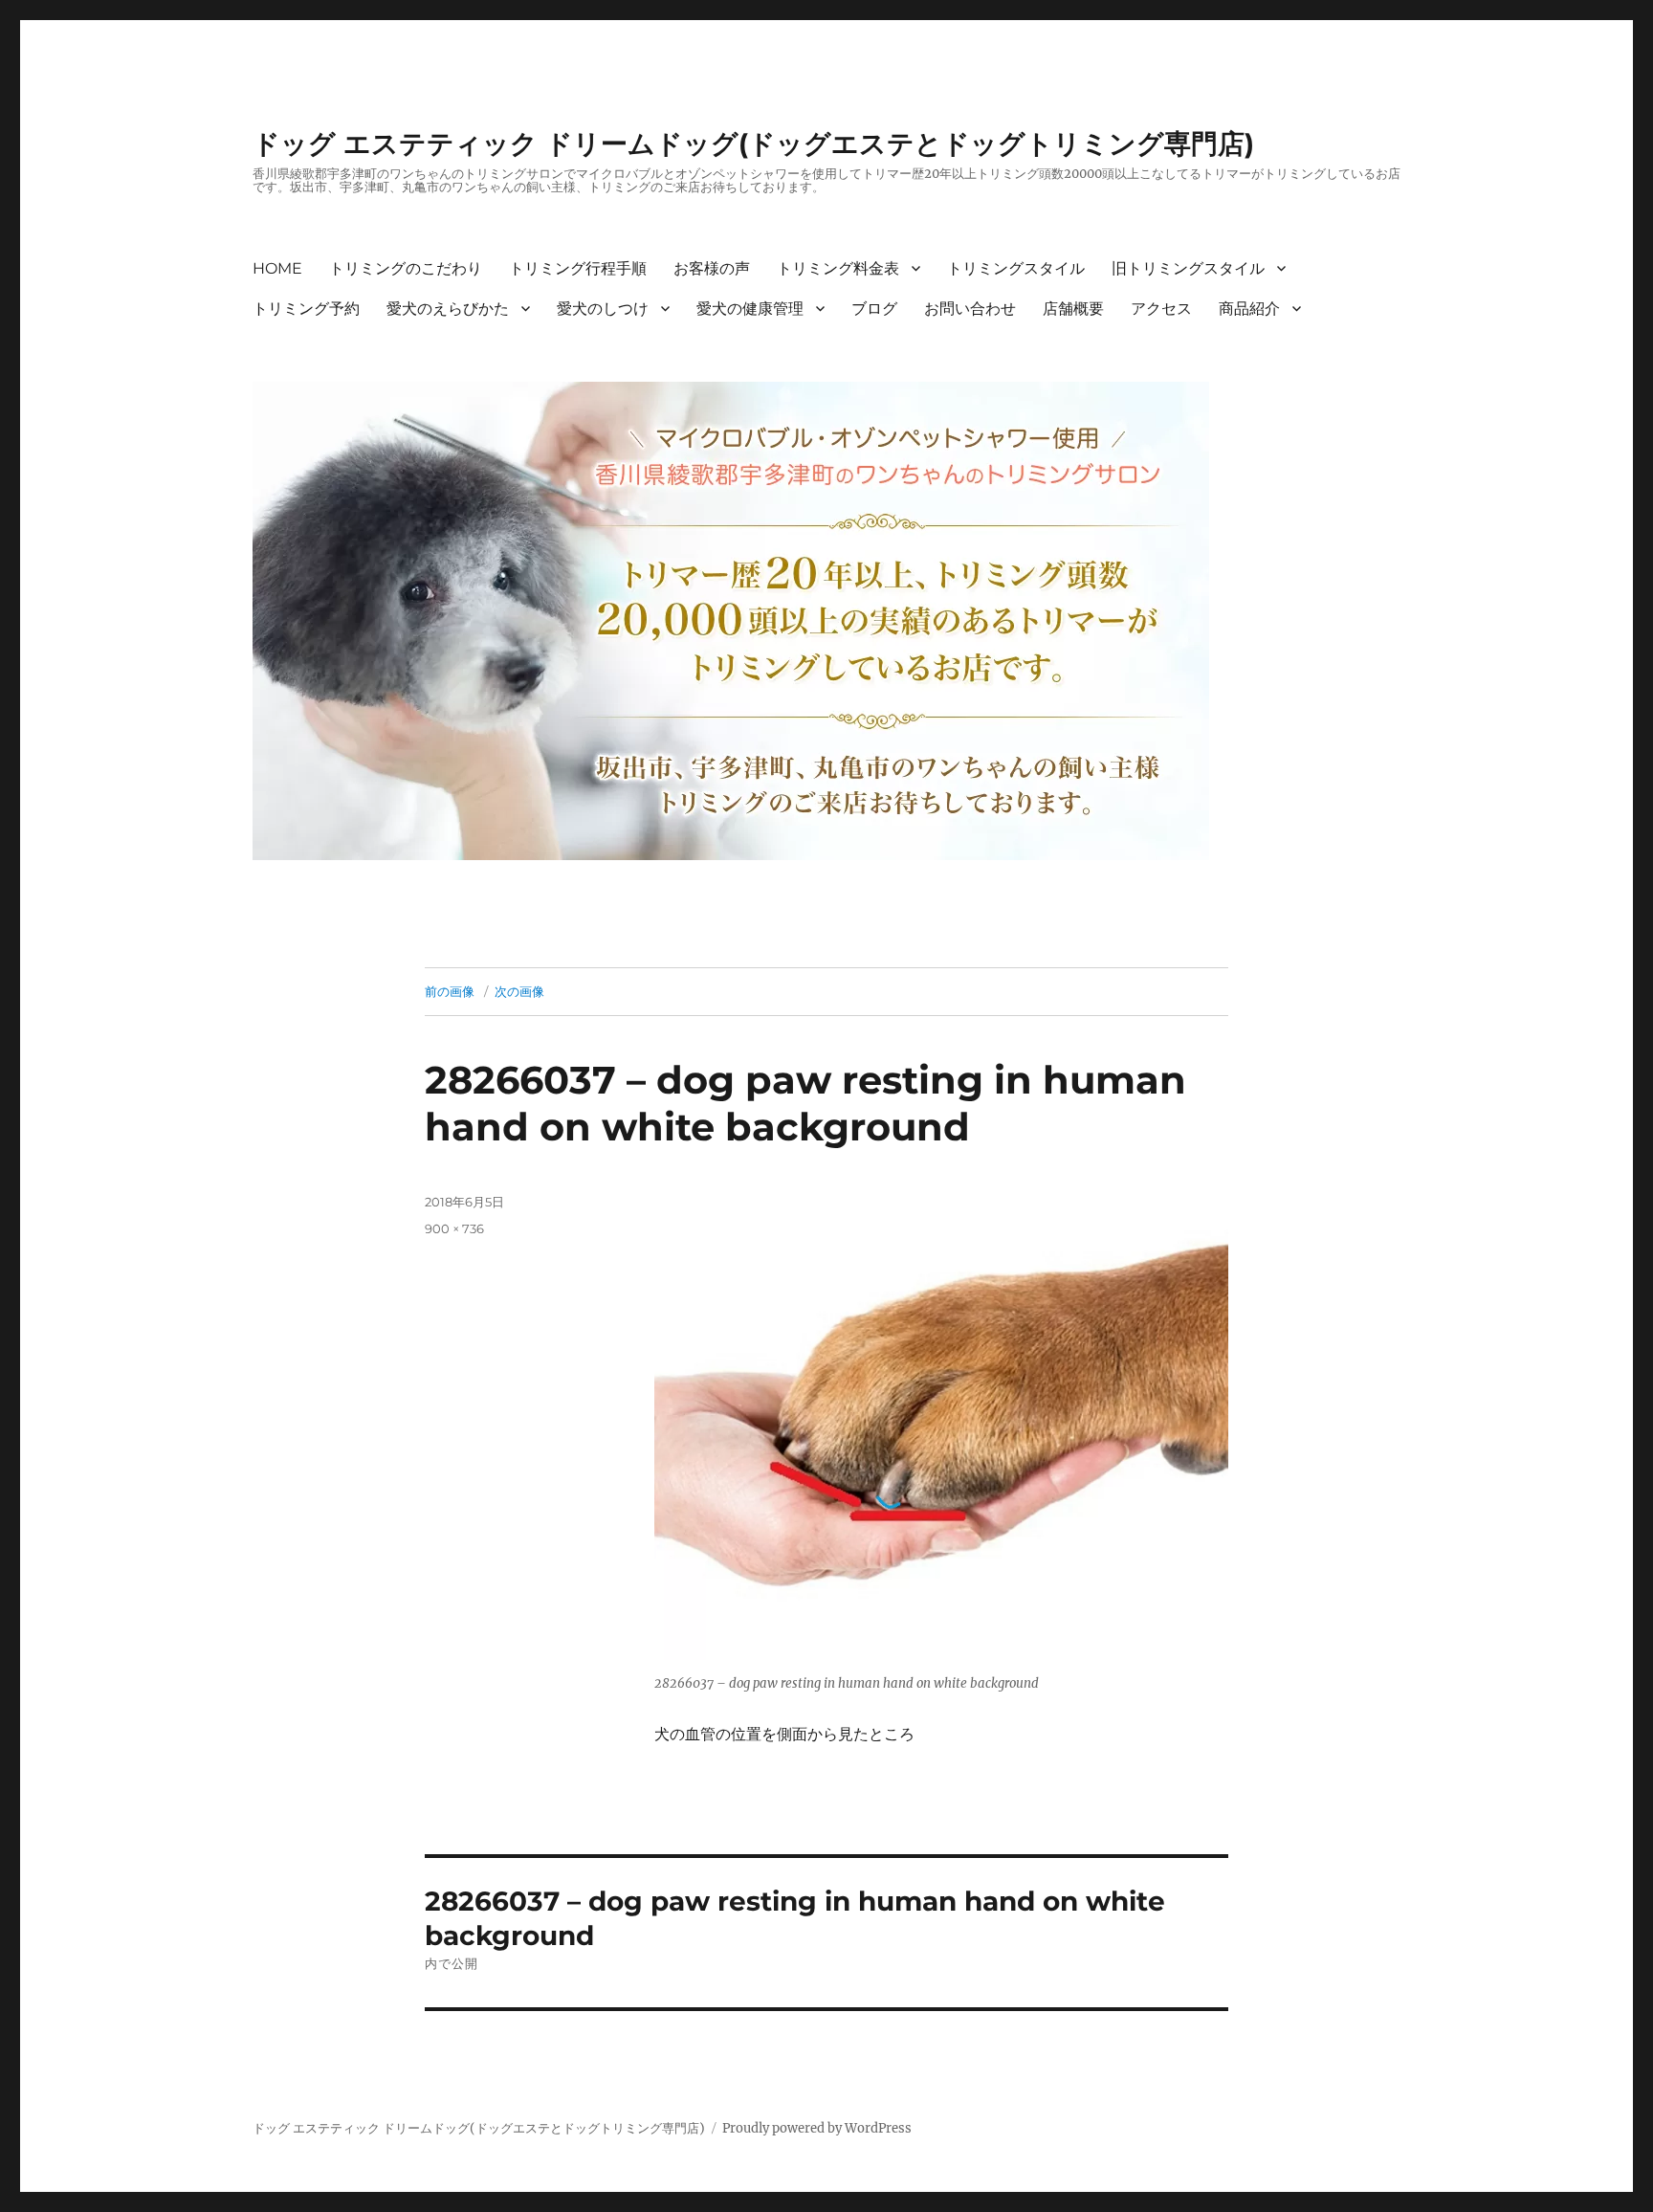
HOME (277, 268)
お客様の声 (712, 268)
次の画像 (519, 991)
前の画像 (450, 991)
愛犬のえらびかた (448, 309)
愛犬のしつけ (603, 309)
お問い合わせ (970, 309)
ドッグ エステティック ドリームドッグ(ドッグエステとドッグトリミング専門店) (753, 144)
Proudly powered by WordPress (817, 2128)
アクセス (1161, 309)
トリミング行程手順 (578, 268)
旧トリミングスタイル (1188, 268)
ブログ (874, 309)
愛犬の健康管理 (750, 309)
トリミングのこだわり (406, 268)
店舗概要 (1073, 309)
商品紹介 (1249, 309)
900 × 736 (454, 1228)
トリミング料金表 (838, 268)
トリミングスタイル (1016, 268)
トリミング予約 (306, 309)
